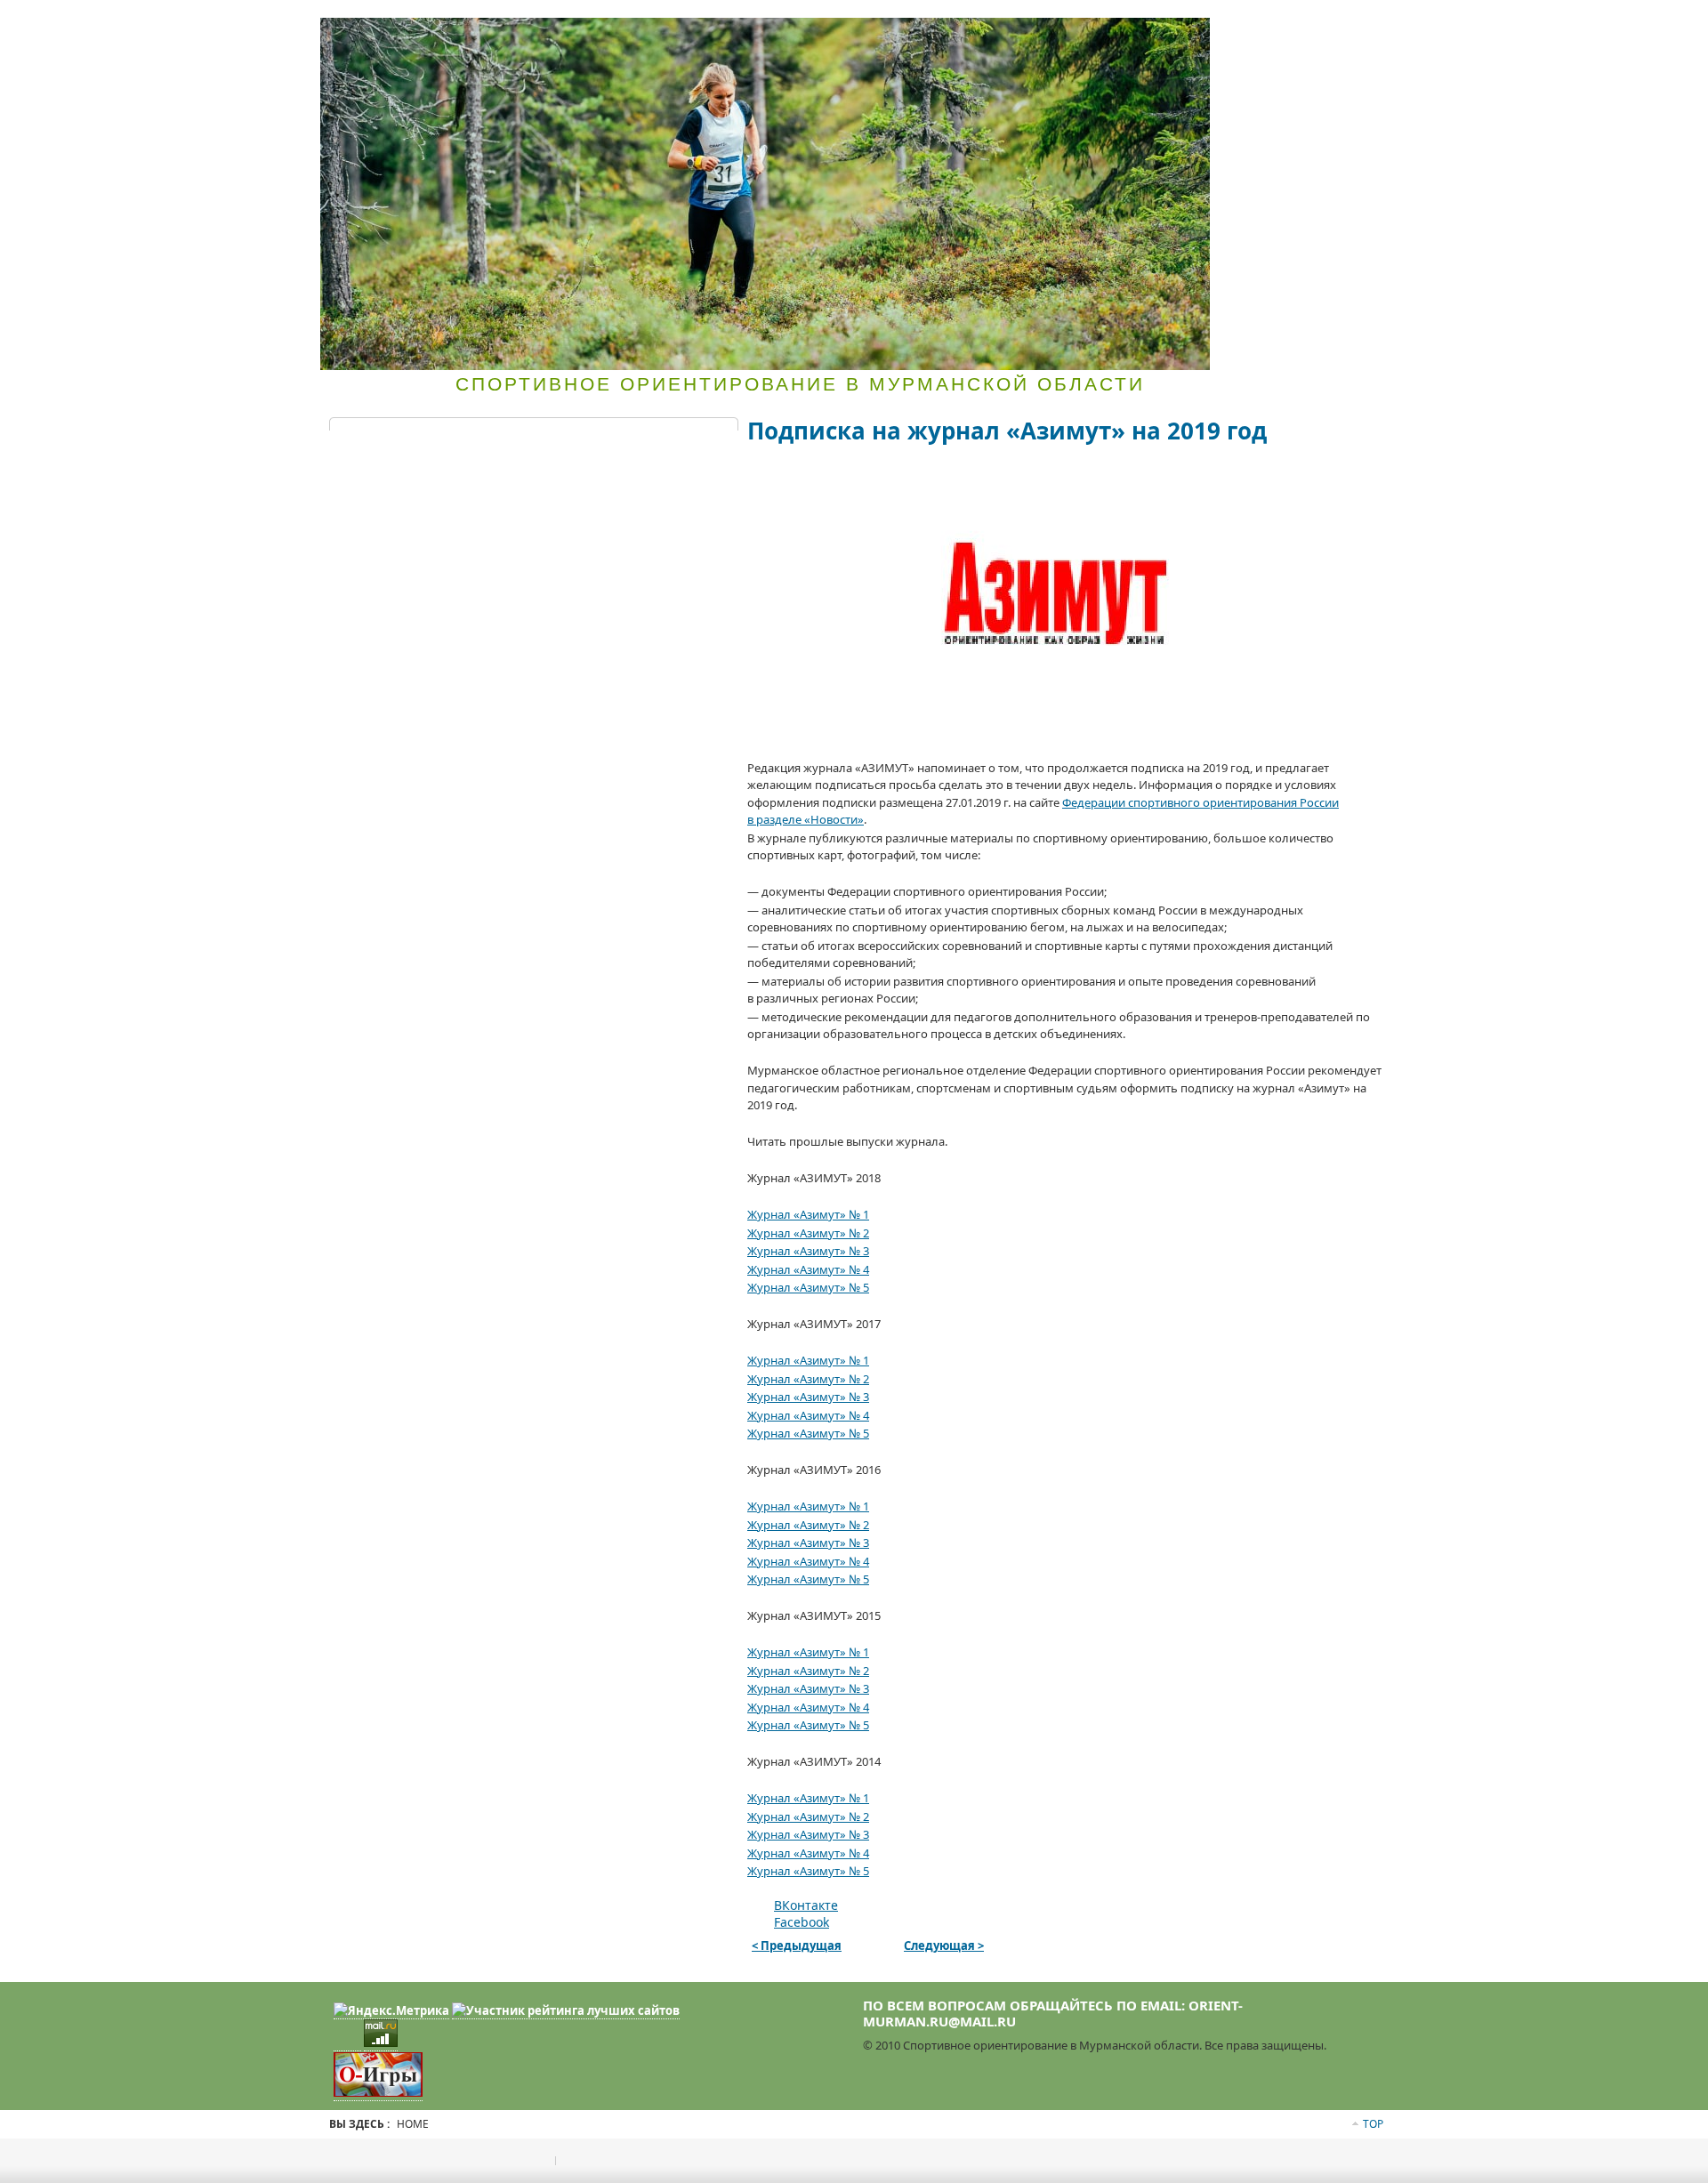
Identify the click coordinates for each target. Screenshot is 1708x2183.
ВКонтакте (806, 1905)
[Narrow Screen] (1301, 20)
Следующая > (944, 1945)
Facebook (802, 1922)
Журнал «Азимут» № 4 (808, 1269)
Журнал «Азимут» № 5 (808, 1287)
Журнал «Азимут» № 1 (808, 1214)
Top (1373, 2124)
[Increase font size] (1329, 20)
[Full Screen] (1267, 20)
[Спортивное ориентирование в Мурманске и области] (765, 194)
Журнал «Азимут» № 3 (808, 1251)
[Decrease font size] (1363, 20)
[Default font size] (1346, 20)
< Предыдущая (797, 1945)
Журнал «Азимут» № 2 (808, 1233)
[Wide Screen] (1284, 20)
